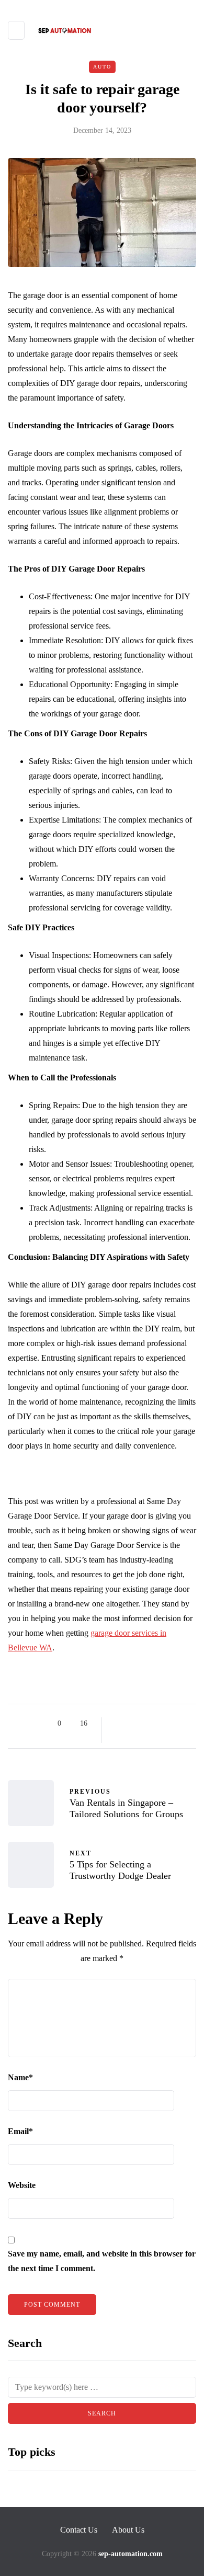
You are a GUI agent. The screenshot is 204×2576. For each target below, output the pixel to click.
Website (22, 2185)
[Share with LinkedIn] (158, 1724)
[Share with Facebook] (119, 1724)
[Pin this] (171, 1724)
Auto (102, 67)
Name (20, 2077)
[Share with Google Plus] (145, 1724)
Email (20, 2131)
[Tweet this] (132, 1724)
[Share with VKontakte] (184, 1724)
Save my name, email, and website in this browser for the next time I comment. (102, 2261)
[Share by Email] (119, 1737)
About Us (128, 2530)
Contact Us (79, 2530)
